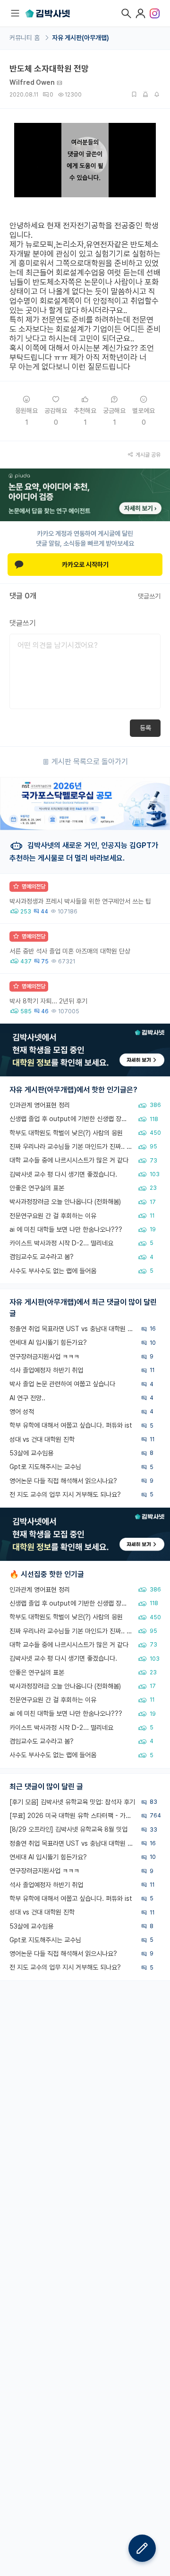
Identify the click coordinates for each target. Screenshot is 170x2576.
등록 (145, 728)
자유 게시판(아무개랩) (81, 38)
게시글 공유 (148, 455)
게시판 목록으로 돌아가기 (90, 762)
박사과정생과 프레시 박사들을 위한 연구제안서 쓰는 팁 (80, 901)
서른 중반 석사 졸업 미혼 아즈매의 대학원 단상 (70, 951)
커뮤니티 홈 (25, 38)
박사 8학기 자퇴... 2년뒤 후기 (48, 1001)
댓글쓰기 (149, 596)
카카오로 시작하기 (85, 565)
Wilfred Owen (32, 82)
